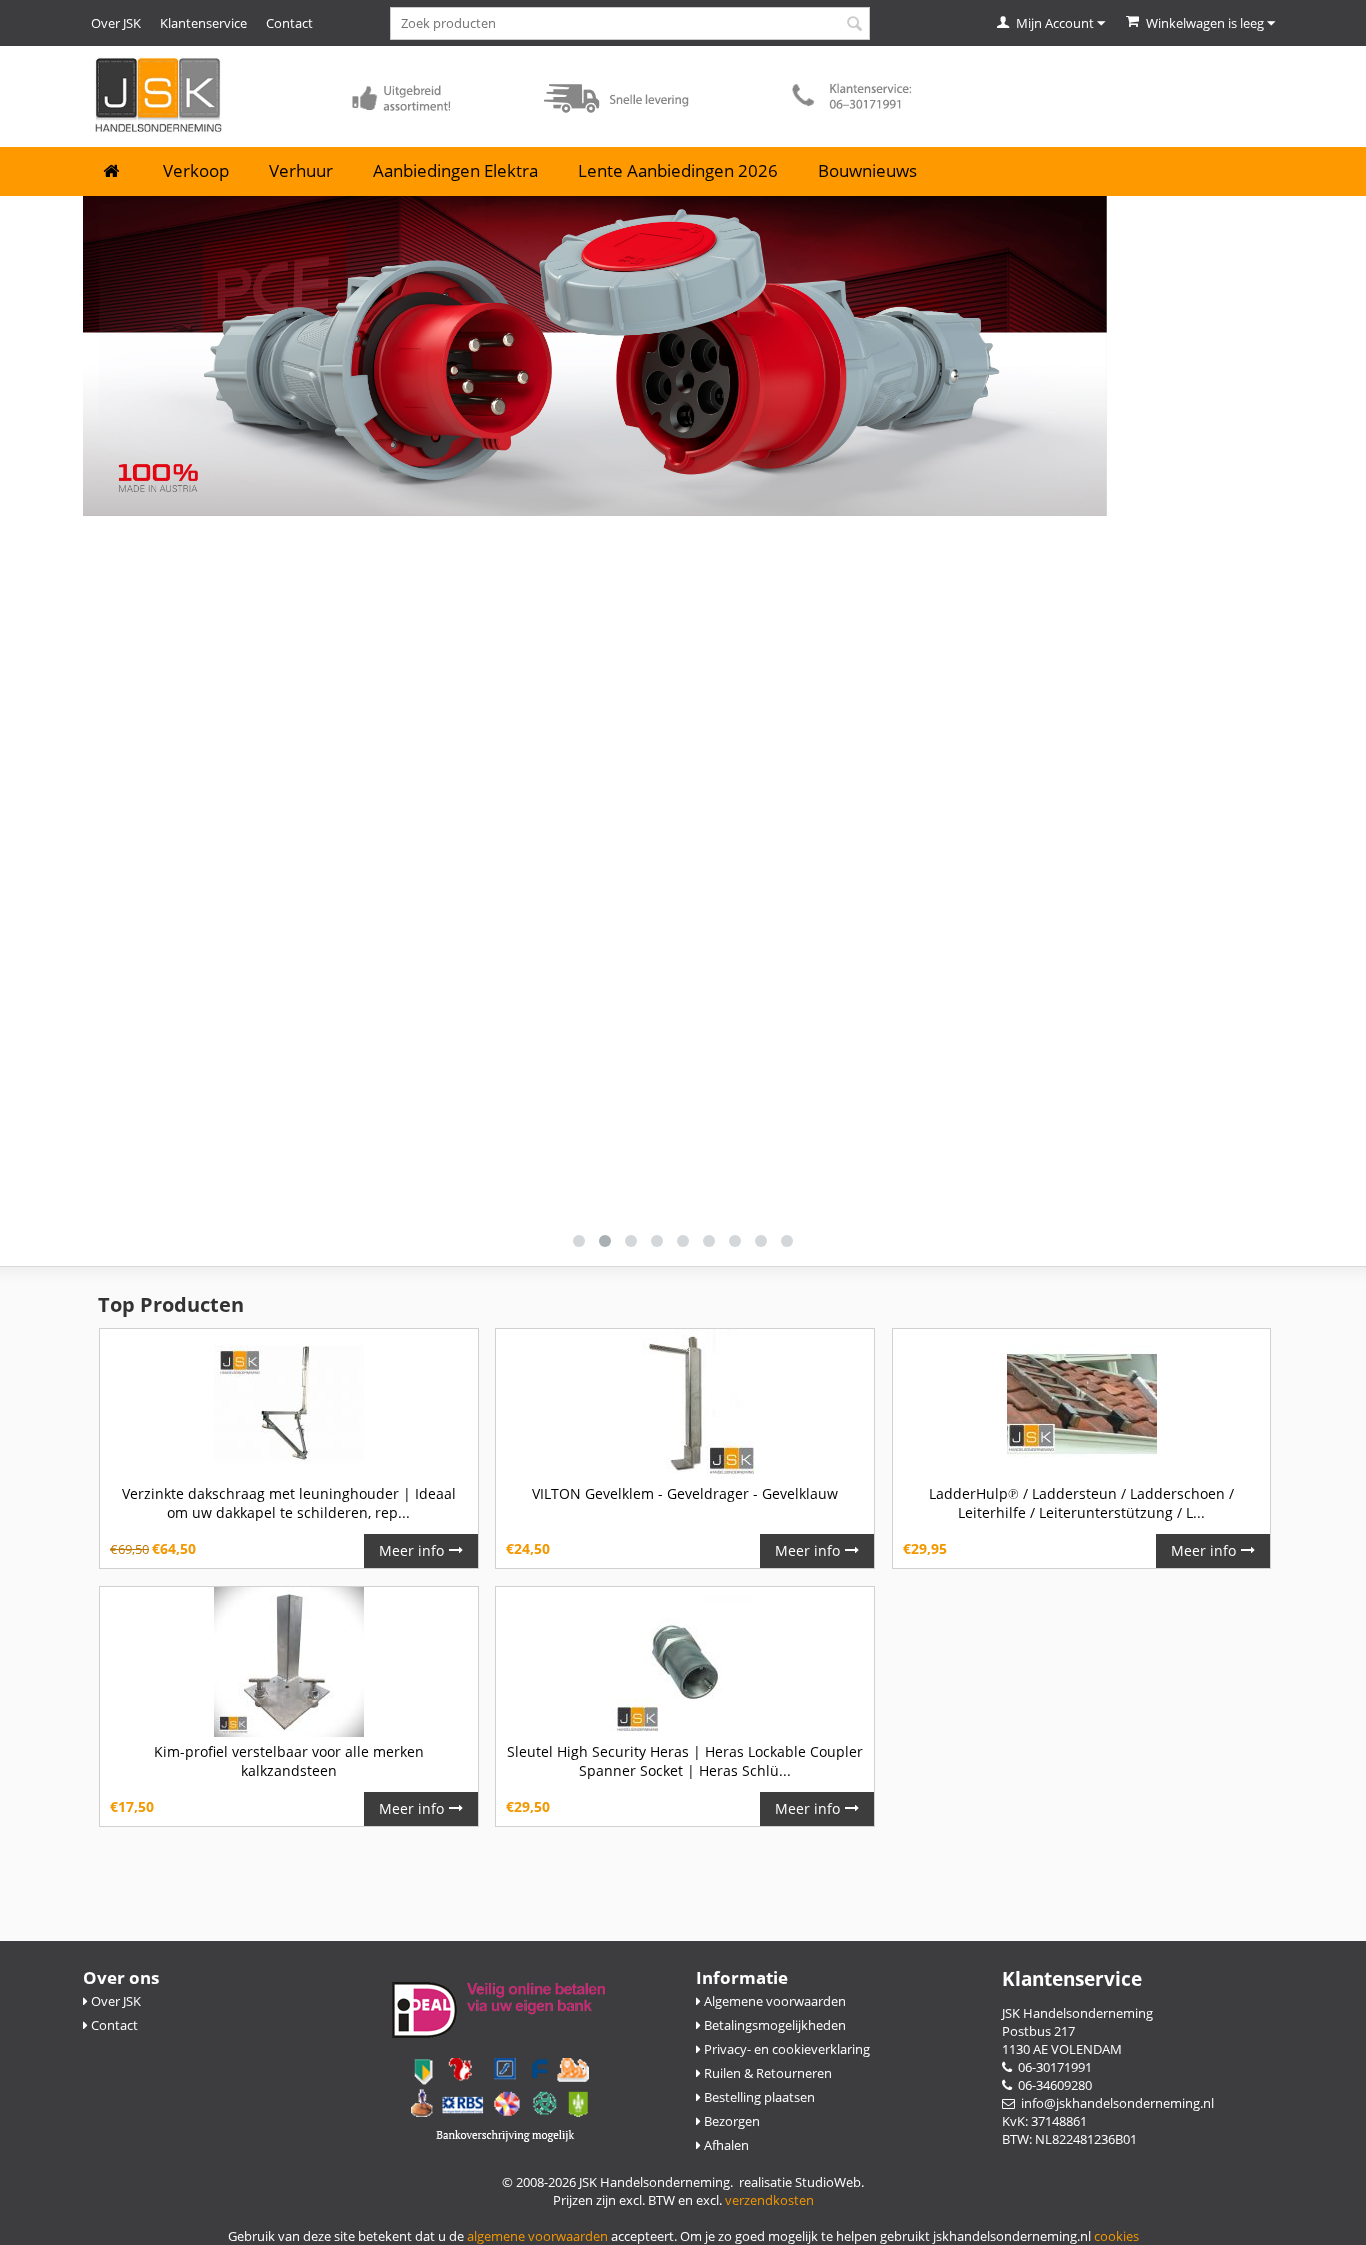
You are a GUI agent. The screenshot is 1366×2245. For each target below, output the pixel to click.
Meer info (411, 1550)
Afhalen (725, 2145)
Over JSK (116, 23)
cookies (1116, 2236)
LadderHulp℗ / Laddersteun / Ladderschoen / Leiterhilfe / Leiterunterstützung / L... (1081, 1503)
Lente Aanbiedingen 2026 (678, 170)
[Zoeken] (855, 25)
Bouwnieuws (867, 170)
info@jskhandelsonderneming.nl (1114, 2103)
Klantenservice (203, 23)
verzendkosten (769, 2200)
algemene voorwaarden (537, 2236)
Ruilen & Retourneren (766, 2073)
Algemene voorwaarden (773, 2001)
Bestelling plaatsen (758, 2097)
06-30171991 (1052, 2067)
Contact (289, 23)
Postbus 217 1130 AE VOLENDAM (1062, 2040)
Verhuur (301, 170)
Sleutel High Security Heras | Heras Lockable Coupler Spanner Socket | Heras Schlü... (685, 1761)
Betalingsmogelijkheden (773, 2025)
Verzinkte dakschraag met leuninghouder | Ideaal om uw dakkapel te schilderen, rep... (289, 1503)
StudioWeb (828, 2182)
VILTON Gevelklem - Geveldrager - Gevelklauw (685, 1493)
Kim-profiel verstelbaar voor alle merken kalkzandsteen (289, 1761)
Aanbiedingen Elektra (455, 170)
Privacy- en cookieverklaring (785, 2049)
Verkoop (196, 170)
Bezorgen (730, 2121)
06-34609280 (1052, 2085)
